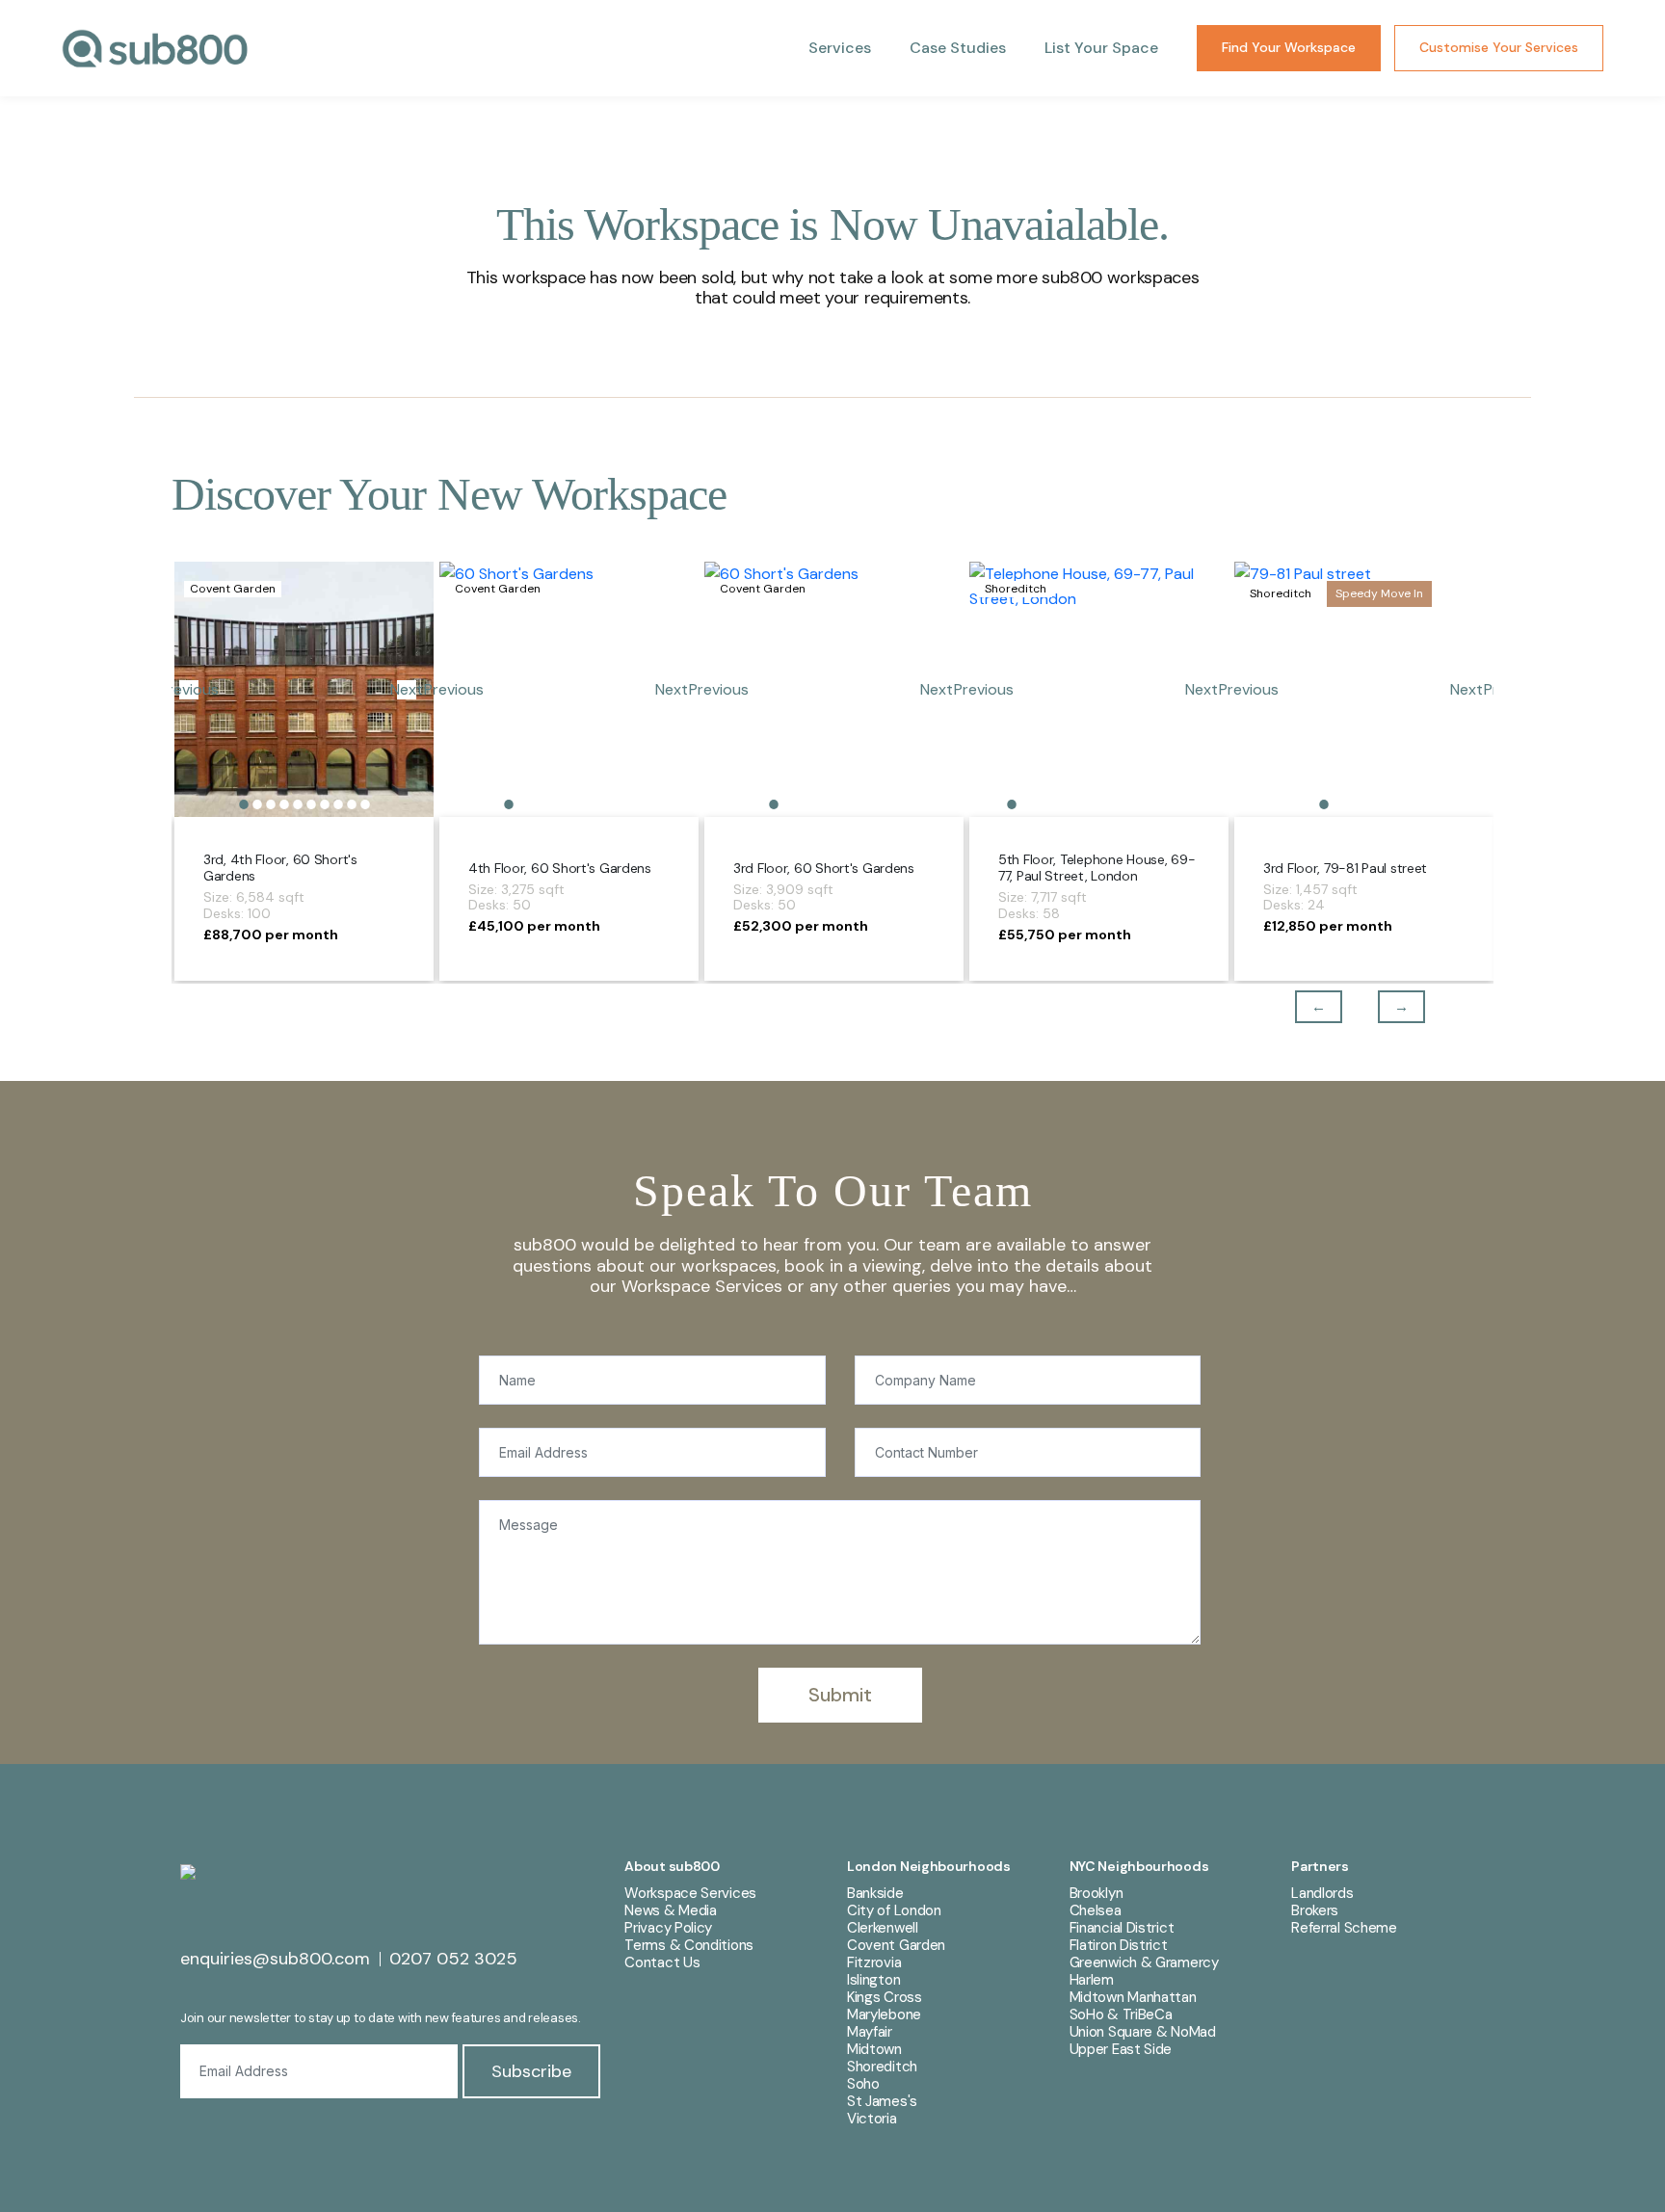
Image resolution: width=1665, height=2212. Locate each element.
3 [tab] (271, 804)
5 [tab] (298, 804)
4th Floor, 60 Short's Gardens (560, 868)
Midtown (874, 2049)
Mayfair (870, 2032)
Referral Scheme (1344, 1928)
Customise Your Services (1499, 47)
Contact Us (662, 1962)
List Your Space (1101, 48)
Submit (840, 1695)
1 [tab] (244, 804)
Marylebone (884, 2014)
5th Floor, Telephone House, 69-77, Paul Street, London (1097, 868)
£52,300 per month (801, 926)
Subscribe (531, 2071)
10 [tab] (365, 804)
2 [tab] (257, 804)
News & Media (670, 1910)
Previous (1305, 1007)
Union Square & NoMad (1143, 2032)
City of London (894, 1910)
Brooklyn (1097, 1893)
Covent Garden (896, 1945)
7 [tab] (325, 804)
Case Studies (958, 48)
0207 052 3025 (453, 1959)
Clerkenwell (883, 1928)
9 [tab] (352, 804)
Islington (873, 1980)
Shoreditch (882, 2067)
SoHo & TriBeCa (1121, 2014)
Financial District (1122, 1928)
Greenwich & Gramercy (1144, 1962)
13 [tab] (1174, 804)
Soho (863, 2084)
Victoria (872, 2119)
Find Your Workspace (1289, 47)
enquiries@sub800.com (275, 1959)
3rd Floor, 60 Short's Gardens (824, 868)
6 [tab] (311, 804)
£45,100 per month (534, 926)
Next (407, 690)
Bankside (875, 1893)
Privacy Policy (668, 1928)
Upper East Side (1121, 2049)
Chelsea (1096, 1910)
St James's (882, 2101)
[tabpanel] (304, 689)
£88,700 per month (271, 935)
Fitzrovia (874, 1962)
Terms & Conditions (689, 1945)
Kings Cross (885, 1997)
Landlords (1322, 1893)
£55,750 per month (1065, 935)
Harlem (1092, 1980)
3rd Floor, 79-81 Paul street (1345, 868)
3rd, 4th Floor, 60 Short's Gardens (280, 868)
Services (840, 48)
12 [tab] (1160, 804)
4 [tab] (284, 804)
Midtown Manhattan (1133, 1997)
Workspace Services (690, 1893)
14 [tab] (1187, 804)
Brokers (1315, 1910)
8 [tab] (338, 804)
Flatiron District (1119, 1945)
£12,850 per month (1328, 926)
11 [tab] (1147, 804)
